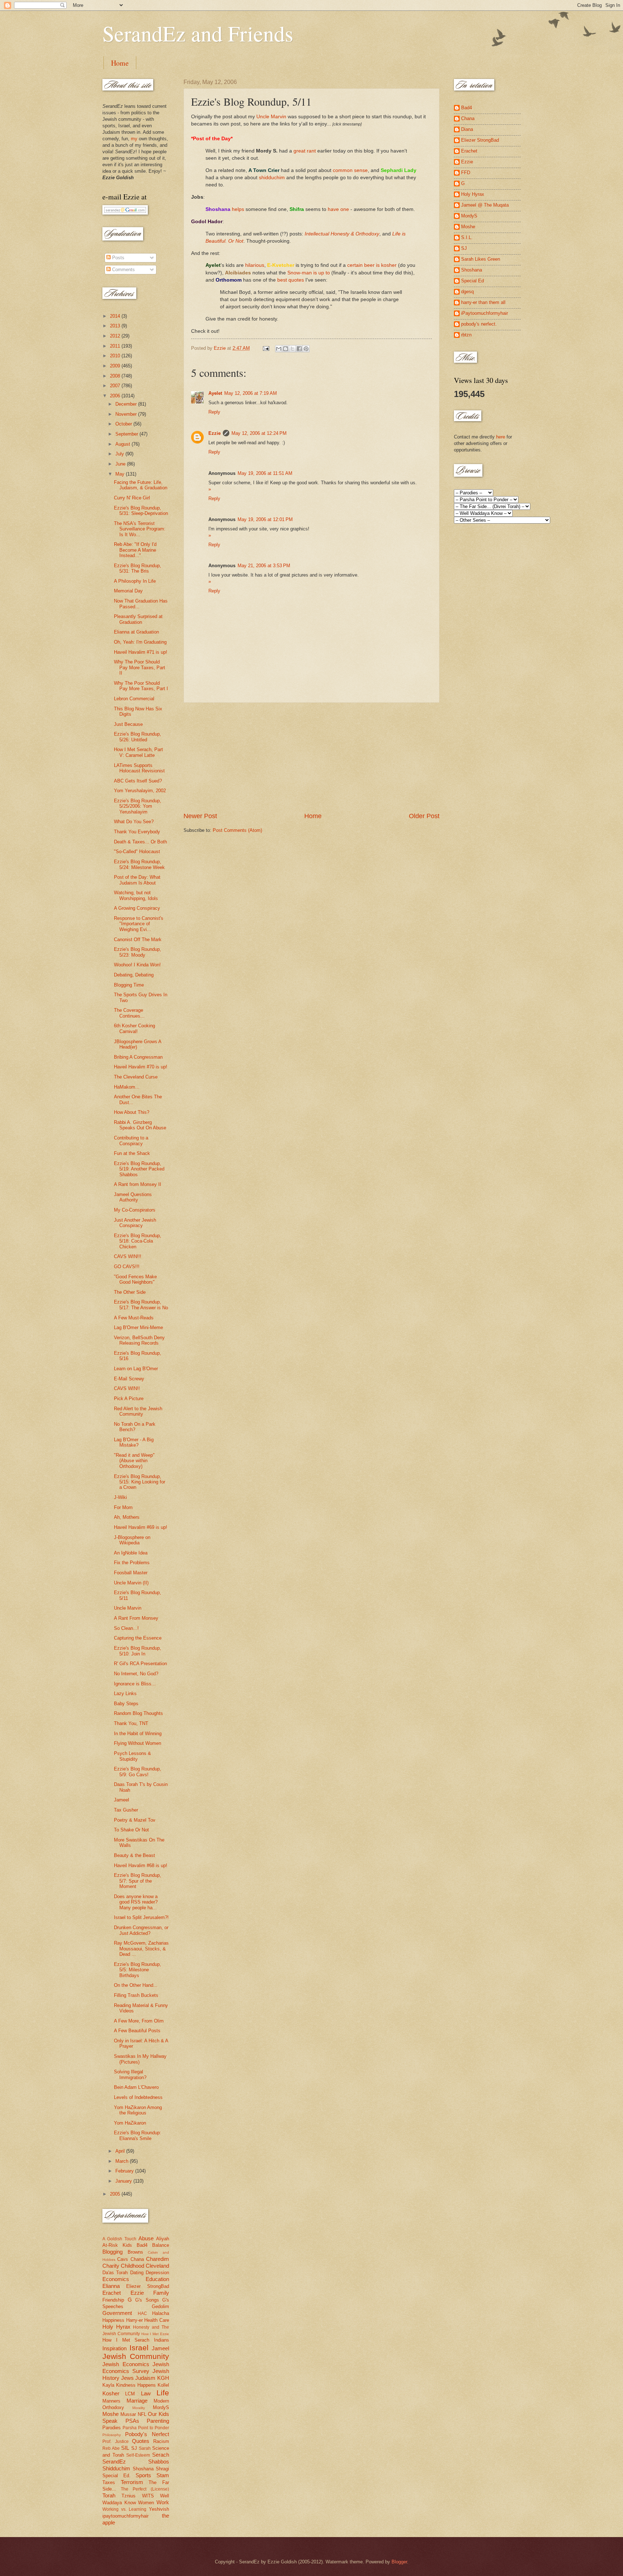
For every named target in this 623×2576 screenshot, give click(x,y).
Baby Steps (126, 1704)
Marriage (137, 2401)
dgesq (467, 292)
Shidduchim (116, 2468)
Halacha (161, 2313)
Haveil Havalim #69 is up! (141, 1527)
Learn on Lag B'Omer (136, 1369)
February (125, 2171)
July (120, 454)
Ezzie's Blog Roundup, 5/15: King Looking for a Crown (140, 1482)
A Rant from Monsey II (138, 1184)
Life (163, 2393)
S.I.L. (467, 237)
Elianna (111, 2286)
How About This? (132, 1112)
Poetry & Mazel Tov (135, 1820)
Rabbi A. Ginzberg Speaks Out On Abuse (140, 1125)
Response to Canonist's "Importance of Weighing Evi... (139, 924)
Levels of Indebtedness (138, 2097)
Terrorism (132, 2482)
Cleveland (157, 2266)
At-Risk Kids (117, 2245)
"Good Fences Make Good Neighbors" (135, 1279)
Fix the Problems (132, 1563)
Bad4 (142, 2245)
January (124, 2181)
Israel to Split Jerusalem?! (141, 1917)
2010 (116, 356)
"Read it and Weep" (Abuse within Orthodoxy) (134, 1461)
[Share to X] (292, 349)
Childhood (132, 2266)
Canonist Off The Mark (138, 939)
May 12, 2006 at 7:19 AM (251, 393)
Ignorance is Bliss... (135, 1684)
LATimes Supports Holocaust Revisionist (139, 768)
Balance (161, 2245)
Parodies (112, 2428)
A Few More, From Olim (139, 2021)
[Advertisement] (311, 757)
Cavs (123, 2259)
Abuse (146, 2238)
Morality (139, 2408)
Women (146, 2503)
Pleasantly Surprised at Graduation (138, 619)
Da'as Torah (115, 2273)
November (127, 414)
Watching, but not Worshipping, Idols (136, 895)
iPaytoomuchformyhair (485, 313)
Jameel (121, 1800)
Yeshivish (159, 2509)
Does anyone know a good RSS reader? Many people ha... (136, 1902)
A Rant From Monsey (136, 1618)
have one (338, 209)
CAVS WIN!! (127, 1388)
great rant (305, 151)
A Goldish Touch (119, 2239)
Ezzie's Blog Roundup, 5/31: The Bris (138, 568)
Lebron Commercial (134, 699)
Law (146, 2393)
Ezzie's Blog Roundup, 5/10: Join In (138, 1651)
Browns (135, 2252)
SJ (134, 2448)
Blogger (399, 2562)
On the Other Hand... (136, 1985)
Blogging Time (129, 985)
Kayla (108, 2385)
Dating (137, 2273)
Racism (161, 2441)
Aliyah (163, 2239)
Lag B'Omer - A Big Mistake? (134, 1442)
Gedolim (160, 2306)
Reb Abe (111, 2448)
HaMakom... (127, 1087)
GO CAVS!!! (127, 1267)
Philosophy (112, 2435)
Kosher (111, 2393)
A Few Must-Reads (134, 1318)
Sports (143, 2475)
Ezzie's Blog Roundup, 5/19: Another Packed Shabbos (139, 1169)
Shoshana (143, 2469)
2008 (116, 376)
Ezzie (215, 433)
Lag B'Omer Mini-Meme (138, 1327)
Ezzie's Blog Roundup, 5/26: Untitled (138, 737)
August (123, 444)
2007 (116, 386)
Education (157, 2279)
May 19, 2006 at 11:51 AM (265, 473)
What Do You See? (134, 822)
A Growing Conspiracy (137, 908)
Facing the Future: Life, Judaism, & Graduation (141, 485)
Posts (118, 258)
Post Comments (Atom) (237, 830)
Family (161, 2293)
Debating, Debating (134, 975)
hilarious (255, 265)
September (127, 434)
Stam (163, 2475)
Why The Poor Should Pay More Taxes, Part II (140, 667)
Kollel (163, 2385)
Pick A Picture (129, 1399)
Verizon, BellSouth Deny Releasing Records (139, 1340)
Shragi (162, 2469)
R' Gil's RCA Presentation (140, 1664)
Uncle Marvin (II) (131, 1583)
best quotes (291, 280)
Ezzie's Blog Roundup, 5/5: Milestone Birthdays (138, 1970)
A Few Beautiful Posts (137, 2031)
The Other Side (130, 1292)
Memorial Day (128, 591)
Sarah (145, 2448)
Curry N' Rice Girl (132, 498)
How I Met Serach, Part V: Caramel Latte (138, 752)
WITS (148, 2496)
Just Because (128, 724)
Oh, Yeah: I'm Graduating (140, 642)
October (124, 424)
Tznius (129, 2496)
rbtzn (466, 335)
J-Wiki (120, 1497)
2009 (116, 366)
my (134, 139)
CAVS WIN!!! (128, 1256)
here (501, 437)
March (123, 2161)
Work (163, 2502)
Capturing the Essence (138, 1638)
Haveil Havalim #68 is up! (141, 1865)
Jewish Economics (126, 2364)
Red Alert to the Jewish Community (138, 1411)
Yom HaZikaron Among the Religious (138, 2110)
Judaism (145, 2378)
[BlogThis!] (286, 349)
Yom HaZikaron (130, 2123)
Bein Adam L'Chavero (136, 2087)
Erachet (112, 2293)
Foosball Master (131, 1573)
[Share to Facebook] (299, 349)
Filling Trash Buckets (136, 1995)
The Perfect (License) (145, 2489)
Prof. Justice (116, 2442)
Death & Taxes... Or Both (140, 842)
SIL (125, 2448)
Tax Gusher (126, 1810)
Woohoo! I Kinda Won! (137, 965)
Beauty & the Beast (134, 1855)
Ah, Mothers (127, 1517)
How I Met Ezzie (155, 2334)
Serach (161, 2455)
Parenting (158, 2421)
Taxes (109, 2482)
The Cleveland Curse (136, 1077)
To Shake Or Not (131, 1830)
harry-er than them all (483, 302)
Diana (467, 129)
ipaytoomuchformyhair (125, 2516)
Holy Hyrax (116, 2327)
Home (120, 63)
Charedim (158, 2259)
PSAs (132, 2421)
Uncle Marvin (271, 117)
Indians (162, 2340)
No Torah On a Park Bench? (135, 1427)
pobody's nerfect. (479, 324)
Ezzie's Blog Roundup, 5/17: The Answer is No (141, 1305)
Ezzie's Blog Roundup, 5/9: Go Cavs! (138, 1772)
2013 (116, 326)
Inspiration (114, 2348)
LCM (130, 2394)
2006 (116, 396)
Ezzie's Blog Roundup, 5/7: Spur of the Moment (138, 1881)
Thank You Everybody (137, 832)
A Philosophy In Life (135, 581)
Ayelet (215, 393)
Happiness (113, 2320)
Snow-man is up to (309, 273)
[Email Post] (266, 348)
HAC (142, 2313)
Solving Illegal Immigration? (130, 2074)
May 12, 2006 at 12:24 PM (259, 433)
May (121, 474)
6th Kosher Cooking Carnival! (134, 1028)
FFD (466, 173)
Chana (137, 2259)
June (121, 464)
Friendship (113, 2300)
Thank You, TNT (131, 1723)
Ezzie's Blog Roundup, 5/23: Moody (138, 952)
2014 (116, 316)
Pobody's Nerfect (147, 2434)
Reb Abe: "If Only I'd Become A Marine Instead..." (135, 550)
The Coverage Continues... (129, 1013)
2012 (116, 336)
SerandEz (114, 2462)
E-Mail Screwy (129, 1379)
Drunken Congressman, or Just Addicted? (141, 1930)
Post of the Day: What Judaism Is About (137, 880)
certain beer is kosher (372, 265)
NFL (142, 2414)
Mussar (128, 2414)
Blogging (112, 2252)
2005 (116, 2194)
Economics (116, 2279)
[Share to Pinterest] (306, 349)
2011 (116, 346)
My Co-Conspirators (135, 1210)
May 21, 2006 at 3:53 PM (264, 566)
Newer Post (200, 816)
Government (117, 2313)
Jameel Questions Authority (133, 1197)
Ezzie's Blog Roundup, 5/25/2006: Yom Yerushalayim (138, 806)
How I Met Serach (126, 2340)
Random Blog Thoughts (138, 1713)
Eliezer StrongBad (148, 2286)
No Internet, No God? (136, 1674)
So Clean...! (126, 1628)
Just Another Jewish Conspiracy (135, 1223)
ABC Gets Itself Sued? (138, 781)
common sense (350, 170)
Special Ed (472, 281)
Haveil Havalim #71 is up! (141, 652)
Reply (214, 412)
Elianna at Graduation (136, 632)
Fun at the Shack (132, 1153)
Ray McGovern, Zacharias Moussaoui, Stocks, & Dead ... (141, 1949)
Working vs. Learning (124, 2509)
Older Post (424, 816)
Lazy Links (125, 1693)
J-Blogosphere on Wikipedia (132, 1540)
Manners (111, 2401)
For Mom (123, 1507)
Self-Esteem (138, 2455)
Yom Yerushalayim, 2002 (140, 791)
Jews (127, 2378)
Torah (109, 2495)
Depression (157, 2273)
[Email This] (279, 349)
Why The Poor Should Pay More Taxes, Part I (141, 686)
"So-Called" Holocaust (137, 852)
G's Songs (147, 2300)
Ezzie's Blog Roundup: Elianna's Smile (138, 2135)
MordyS (161, 2407)
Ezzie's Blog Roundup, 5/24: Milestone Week (139, 864)
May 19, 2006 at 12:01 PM (265, 519)
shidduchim (272, 178)
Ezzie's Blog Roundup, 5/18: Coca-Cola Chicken (138, 1241)
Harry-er (134, 2320)
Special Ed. (116, 2476)
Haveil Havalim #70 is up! (141, 1067)
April (121, 2151)
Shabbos (159, 2462)
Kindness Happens (136, 2385)
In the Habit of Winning (138, 1733)
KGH (163, 2378)
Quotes (141, 2441)
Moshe (111, 2414)
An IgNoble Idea (131, 1553)
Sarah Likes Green (481, 259)
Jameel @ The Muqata (485, 205)
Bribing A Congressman (138, 1057)
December (127, 404)
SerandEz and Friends (198, 33)
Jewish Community (136, 2356)
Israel (139, 2348)
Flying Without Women (138, 1743)
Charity (111, 2266)
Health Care (157, 2320)
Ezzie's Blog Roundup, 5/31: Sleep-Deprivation (141, 511)
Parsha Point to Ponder (146, 2428)
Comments (123, 270)
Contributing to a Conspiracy (131, 1141)
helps (238, 209)
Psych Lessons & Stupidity (132, 1756)
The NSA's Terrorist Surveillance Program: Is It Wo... (140, 529)
